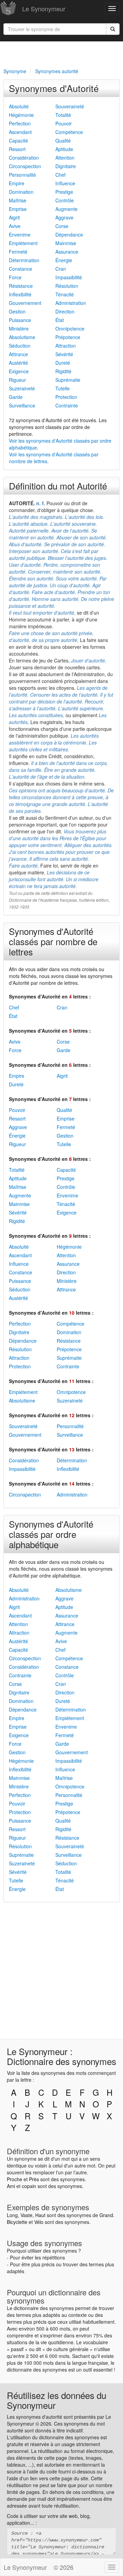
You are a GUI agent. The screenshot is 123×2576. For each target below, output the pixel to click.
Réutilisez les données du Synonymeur (57, 2400)
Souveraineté (70, 106)
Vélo (39, 2222)
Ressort (17, 149)
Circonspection (25, 166)
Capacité (18, 140)
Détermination (24, 260)
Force (15, 277)
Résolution (67, 286)
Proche (15, 2179)
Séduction (20, 346)
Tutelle (63, 388)
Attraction (66, 346)
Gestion (17, 311)
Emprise (18, 209)
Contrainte (67, 405)
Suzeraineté (22, 388)
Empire (17, 183)
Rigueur (17, 380)
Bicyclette (17, 2222)
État (60, 320)
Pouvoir (64, 123)
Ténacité (65, 294)
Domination (21, 192)
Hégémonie (21, 115)
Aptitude (64, 149)
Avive (15, 226)
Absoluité (19, 106)
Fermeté (18, 252)
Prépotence (68, 337)
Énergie (64, 260)
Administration (71, 303)
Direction (65, 311)
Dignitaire (66, 166)
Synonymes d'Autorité (54, 88)
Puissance (20, 320)
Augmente (66, 209)
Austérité (18, 363)
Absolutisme (22, 337)
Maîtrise (18, 200)
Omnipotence (70, 328)
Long (12, 2215)
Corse (62, 226)
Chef (60, 175)
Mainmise (66, 243)
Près (34, 2179)
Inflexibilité (20, 294)
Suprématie (68, 380)
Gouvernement (25, 303)
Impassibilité (69, 277)
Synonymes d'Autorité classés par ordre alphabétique (51, 1534)
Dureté (63, 363)
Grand (106, 2215)
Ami (11, 2186)
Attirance (18, 354)
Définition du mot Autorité (58, 486)
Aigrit (14, 217)
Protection (66, 397)
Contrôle (65, 200)
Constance (20, 269)
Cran (61, 269)
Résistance (21, 286)
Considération (24, 158)
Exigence (19, 371)
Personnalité (22, 175)
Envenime (20, 234)
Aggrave (64, 217)
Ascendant (20, 132)
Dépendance (69, 234)
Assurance (67, 252)
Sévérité (64, 354)
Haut (40, 2215)
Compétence (69, 132)
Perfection (20, 123)
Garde (16, 397)
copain (29, 2186)
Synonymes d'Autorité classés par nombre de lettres (53, 941)
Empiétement (23, 243)
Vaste (26, 2215)
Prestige (64, 192)
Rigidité (63, 371)
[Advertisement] (61, 53)
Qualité (63, 140)
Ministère (19, 328)
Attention (65, 158)
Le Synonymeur (44, 9)
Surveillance (22, 405)
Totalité (63, 115)
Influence (65, 183)
